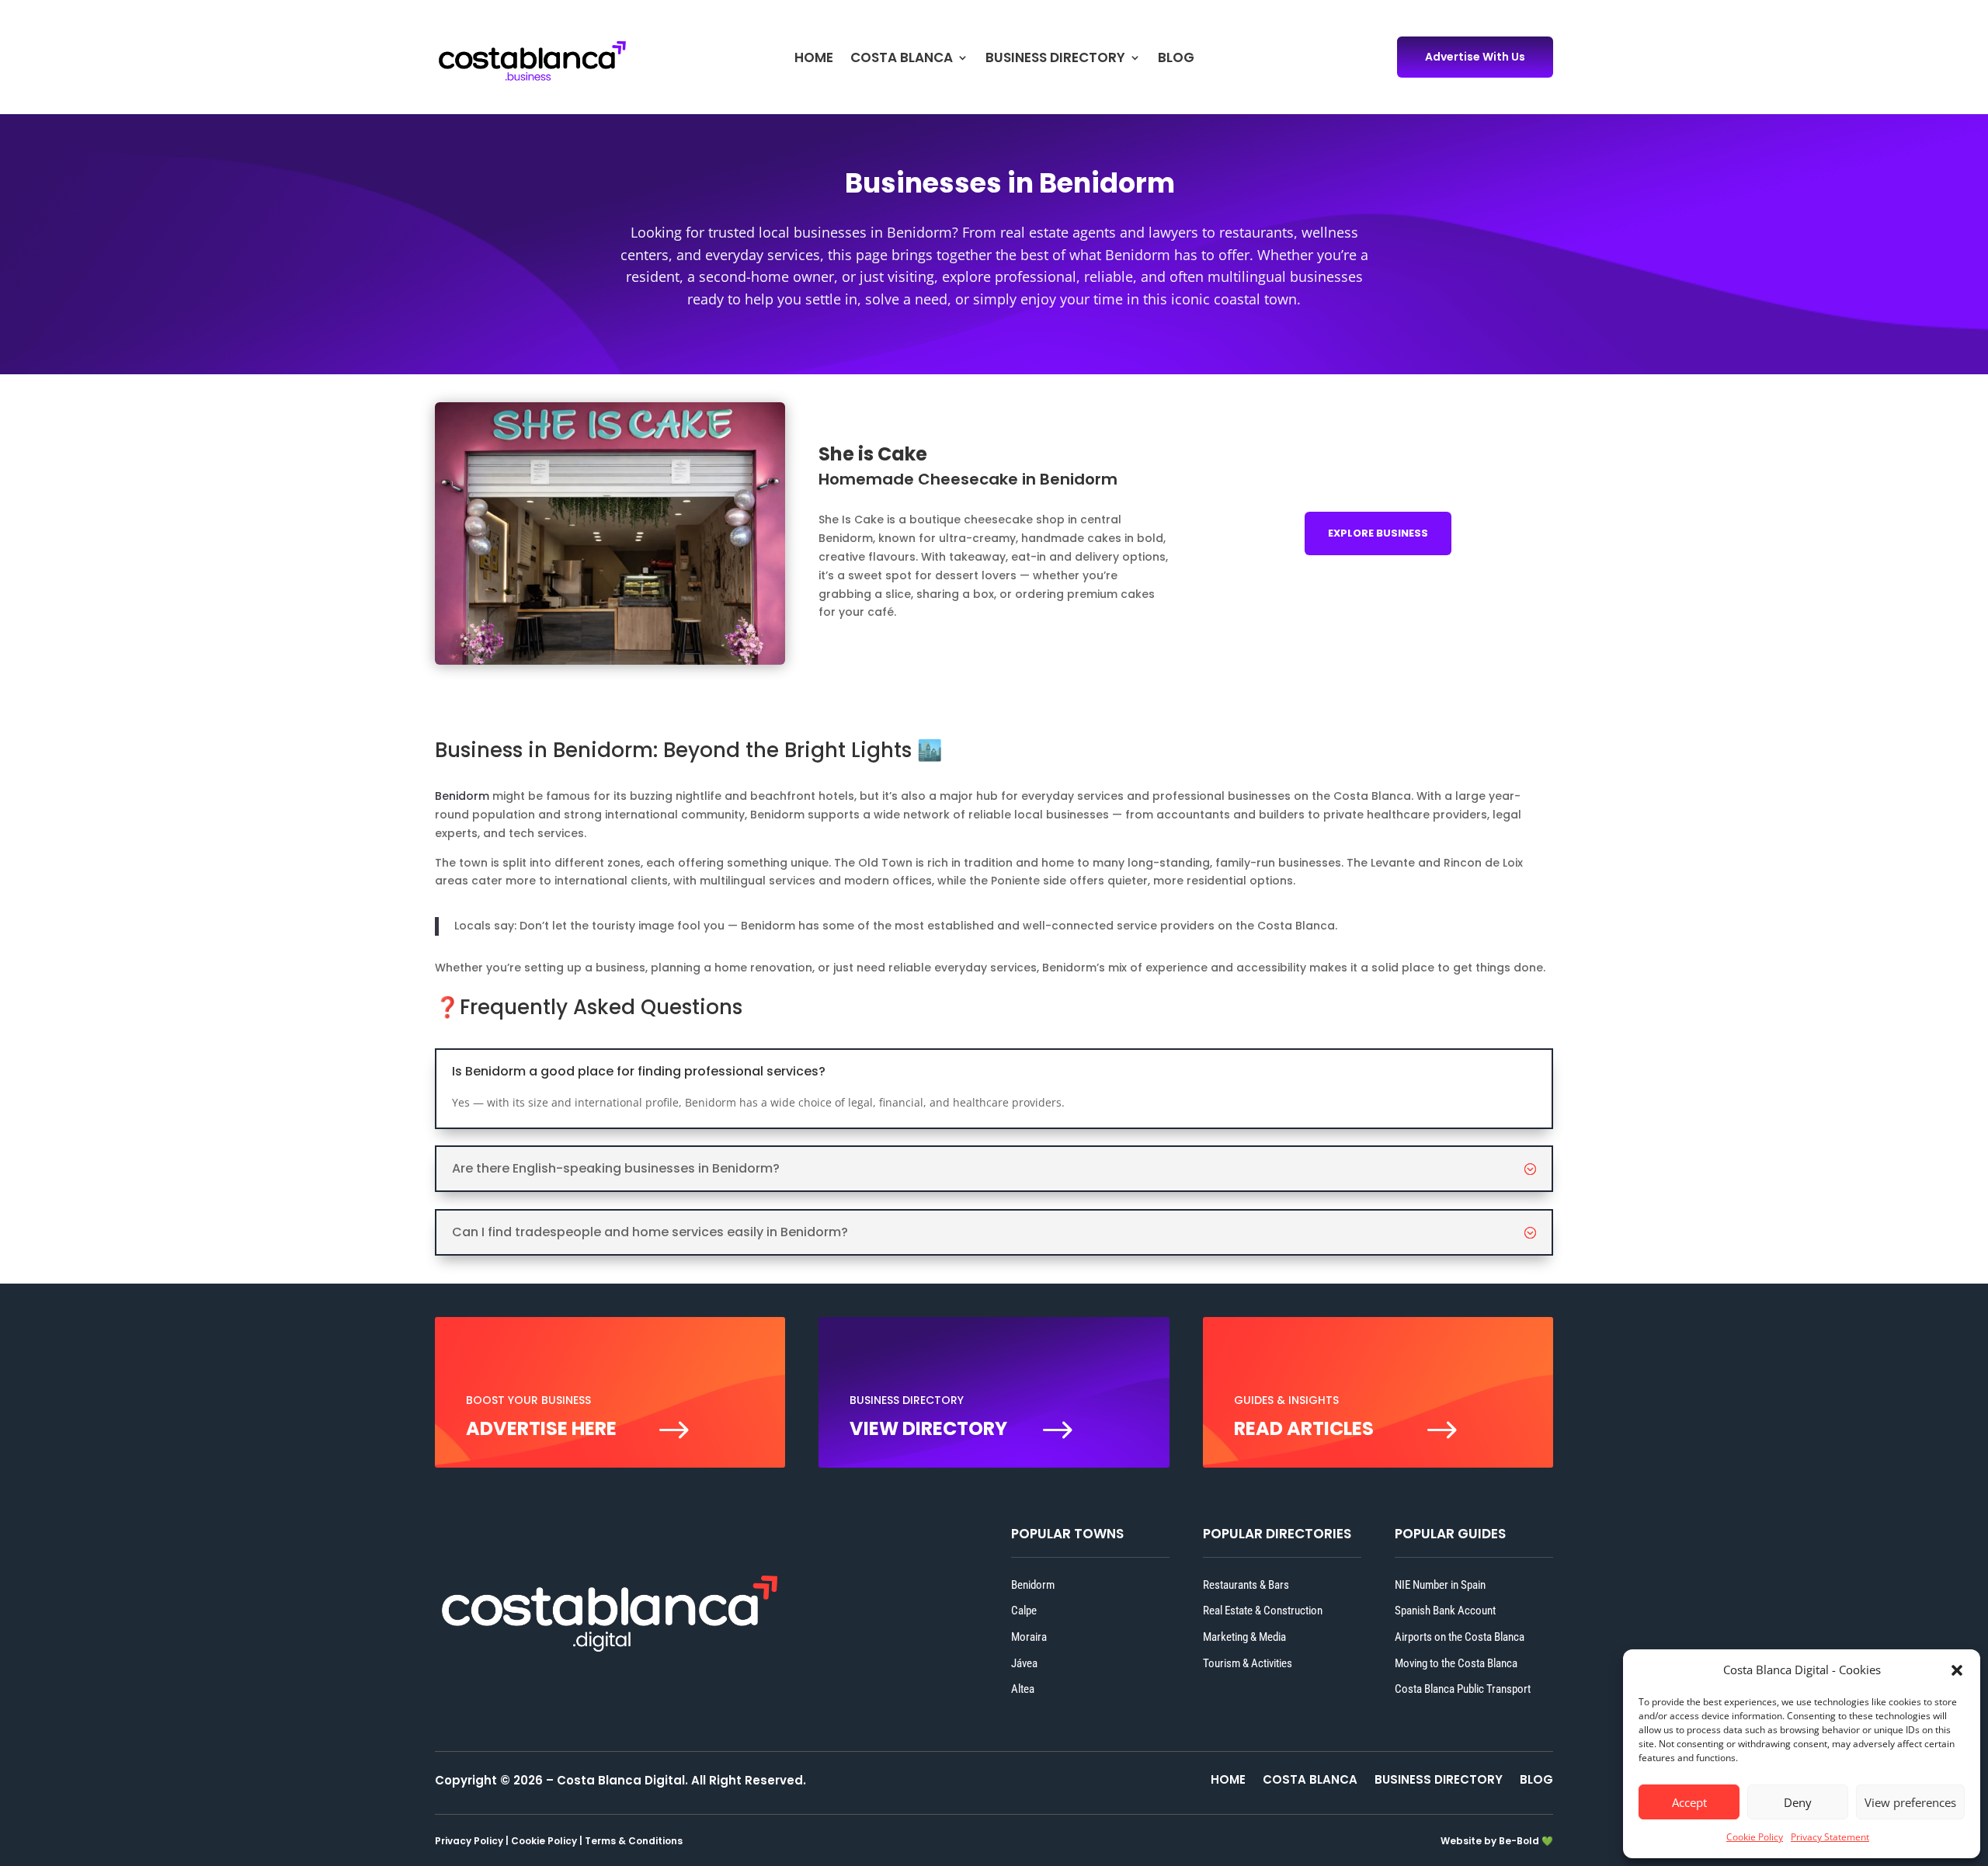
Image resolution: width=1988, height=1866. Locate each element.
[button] (1957, 1670)
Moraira (1029, 1637)
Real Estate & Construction (1263, 1611)
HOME (814, 59)
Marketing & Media (1244, 1637)
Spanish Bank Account (1445, 1611)
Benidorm (462, 796)
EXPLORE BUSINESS (1378, 533)
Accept (1689, 1802)
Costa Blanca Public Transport (1463, 1689)
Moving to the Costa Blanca (1456, 1663)
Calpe (1024, 1611)
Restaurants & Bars (1246, 1585)
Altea (1023, 1689)
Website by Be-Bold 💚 (1497, 1841)
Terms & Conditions (634, 1841)
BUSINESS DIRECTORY (1055, 59)
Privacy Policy (469, 1841)
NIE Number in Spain (1440, 1585)
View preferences (1910, 1802)
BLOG (1176, 59)
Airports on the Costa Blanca (1460, 1637)
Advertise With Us (1475, 57)
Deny (1798, 1802)
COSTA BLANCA (902, 59)
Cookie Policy (1755, 1837)
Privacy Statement (1830, 1837)
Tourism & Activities (1248, 1663)
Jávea (1024, 1663)
